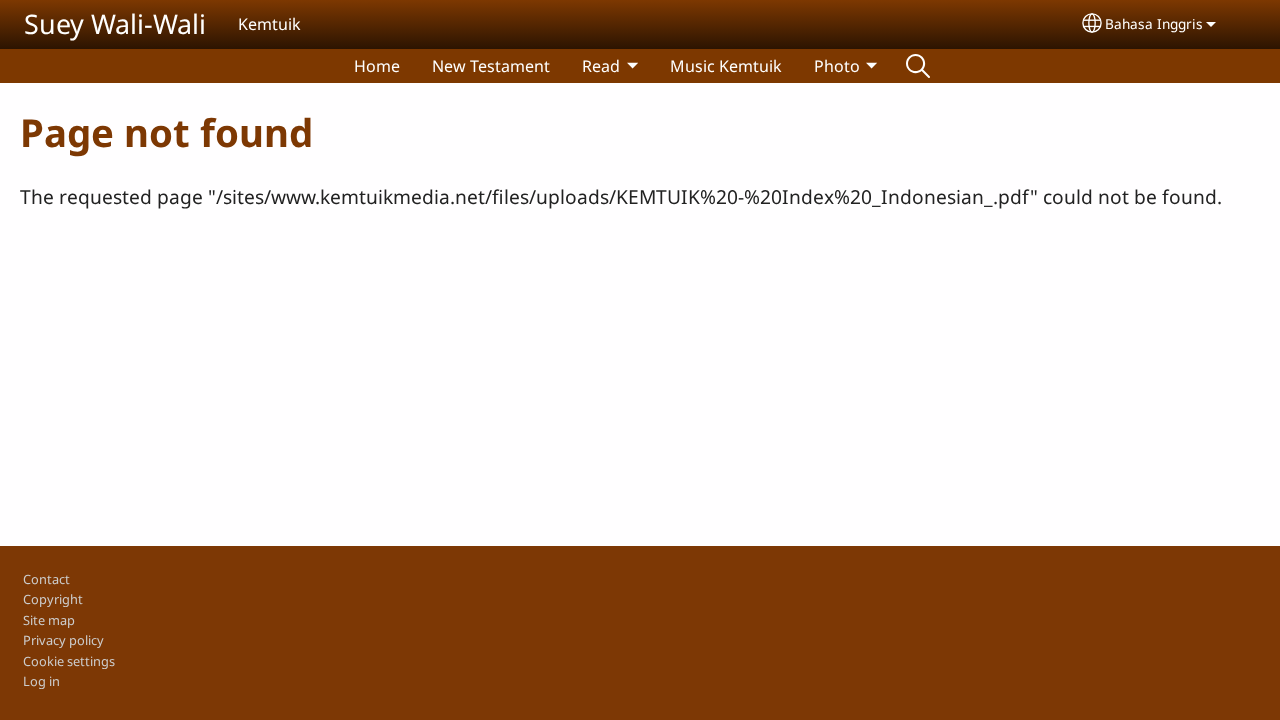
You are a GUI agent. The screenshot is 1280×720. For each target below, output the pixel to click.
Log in (41, 681)
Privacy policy (63, 640)
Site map (49, 620)
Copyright (53, 599)
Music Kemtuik (726, 66)
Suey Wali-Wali (115, 23)
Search (918, 66)
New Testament (491, 66)
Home (377, 66)
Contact (46, 579)
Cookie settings (69, 661)
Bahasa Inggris (1154, 23)
